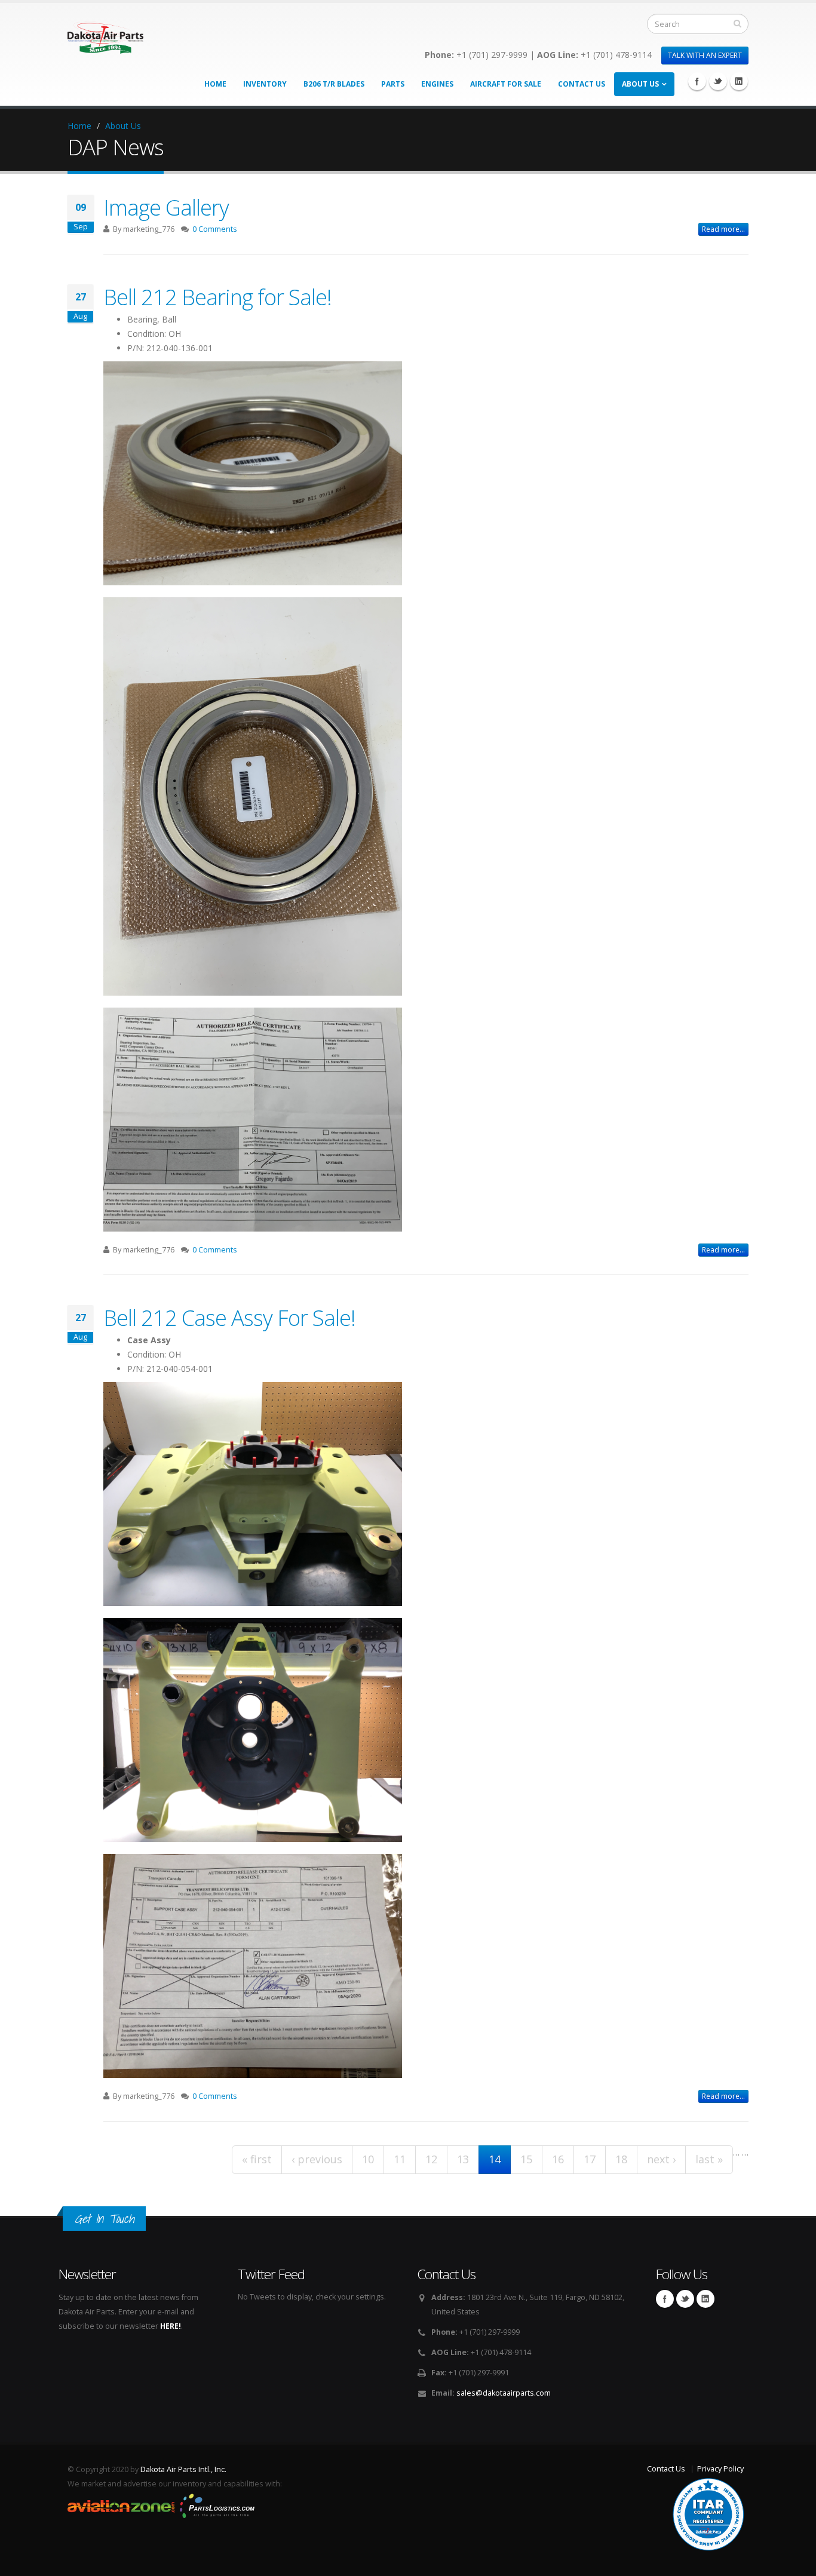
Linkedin (739, 81)
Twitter (718, 81)
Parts (393, 84)
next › (661, 2159)
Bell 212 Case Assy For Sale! (229, 1318)
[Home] (105, 34)
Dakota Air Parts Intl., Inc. (183, 2469)
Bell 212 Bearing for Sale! (217, 297)
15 (526, 2159)
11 (400, 2159)
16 (558, 2159)
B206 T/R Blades (334, 84)
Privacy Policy (720, 2469)
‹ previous (317, 2159)
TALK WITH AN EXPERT (705, 55)
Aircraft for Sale (506, 84)
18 (621, 2159)
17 (590, 2159)
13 (463, 2159)
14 (495, 2159)
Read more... (723, 229)
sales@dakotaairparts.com (504, 2393)
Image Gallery (166, 207)
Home (215, 84)
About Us (640, 84)
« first (257, 2159)
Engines (437, 84)
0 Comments (215, 229)
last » (709, 2159)
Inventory (265, 84)
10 (368, 2159)
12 (431, 2159)
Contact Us (582, 84)
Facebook (697, 81)
